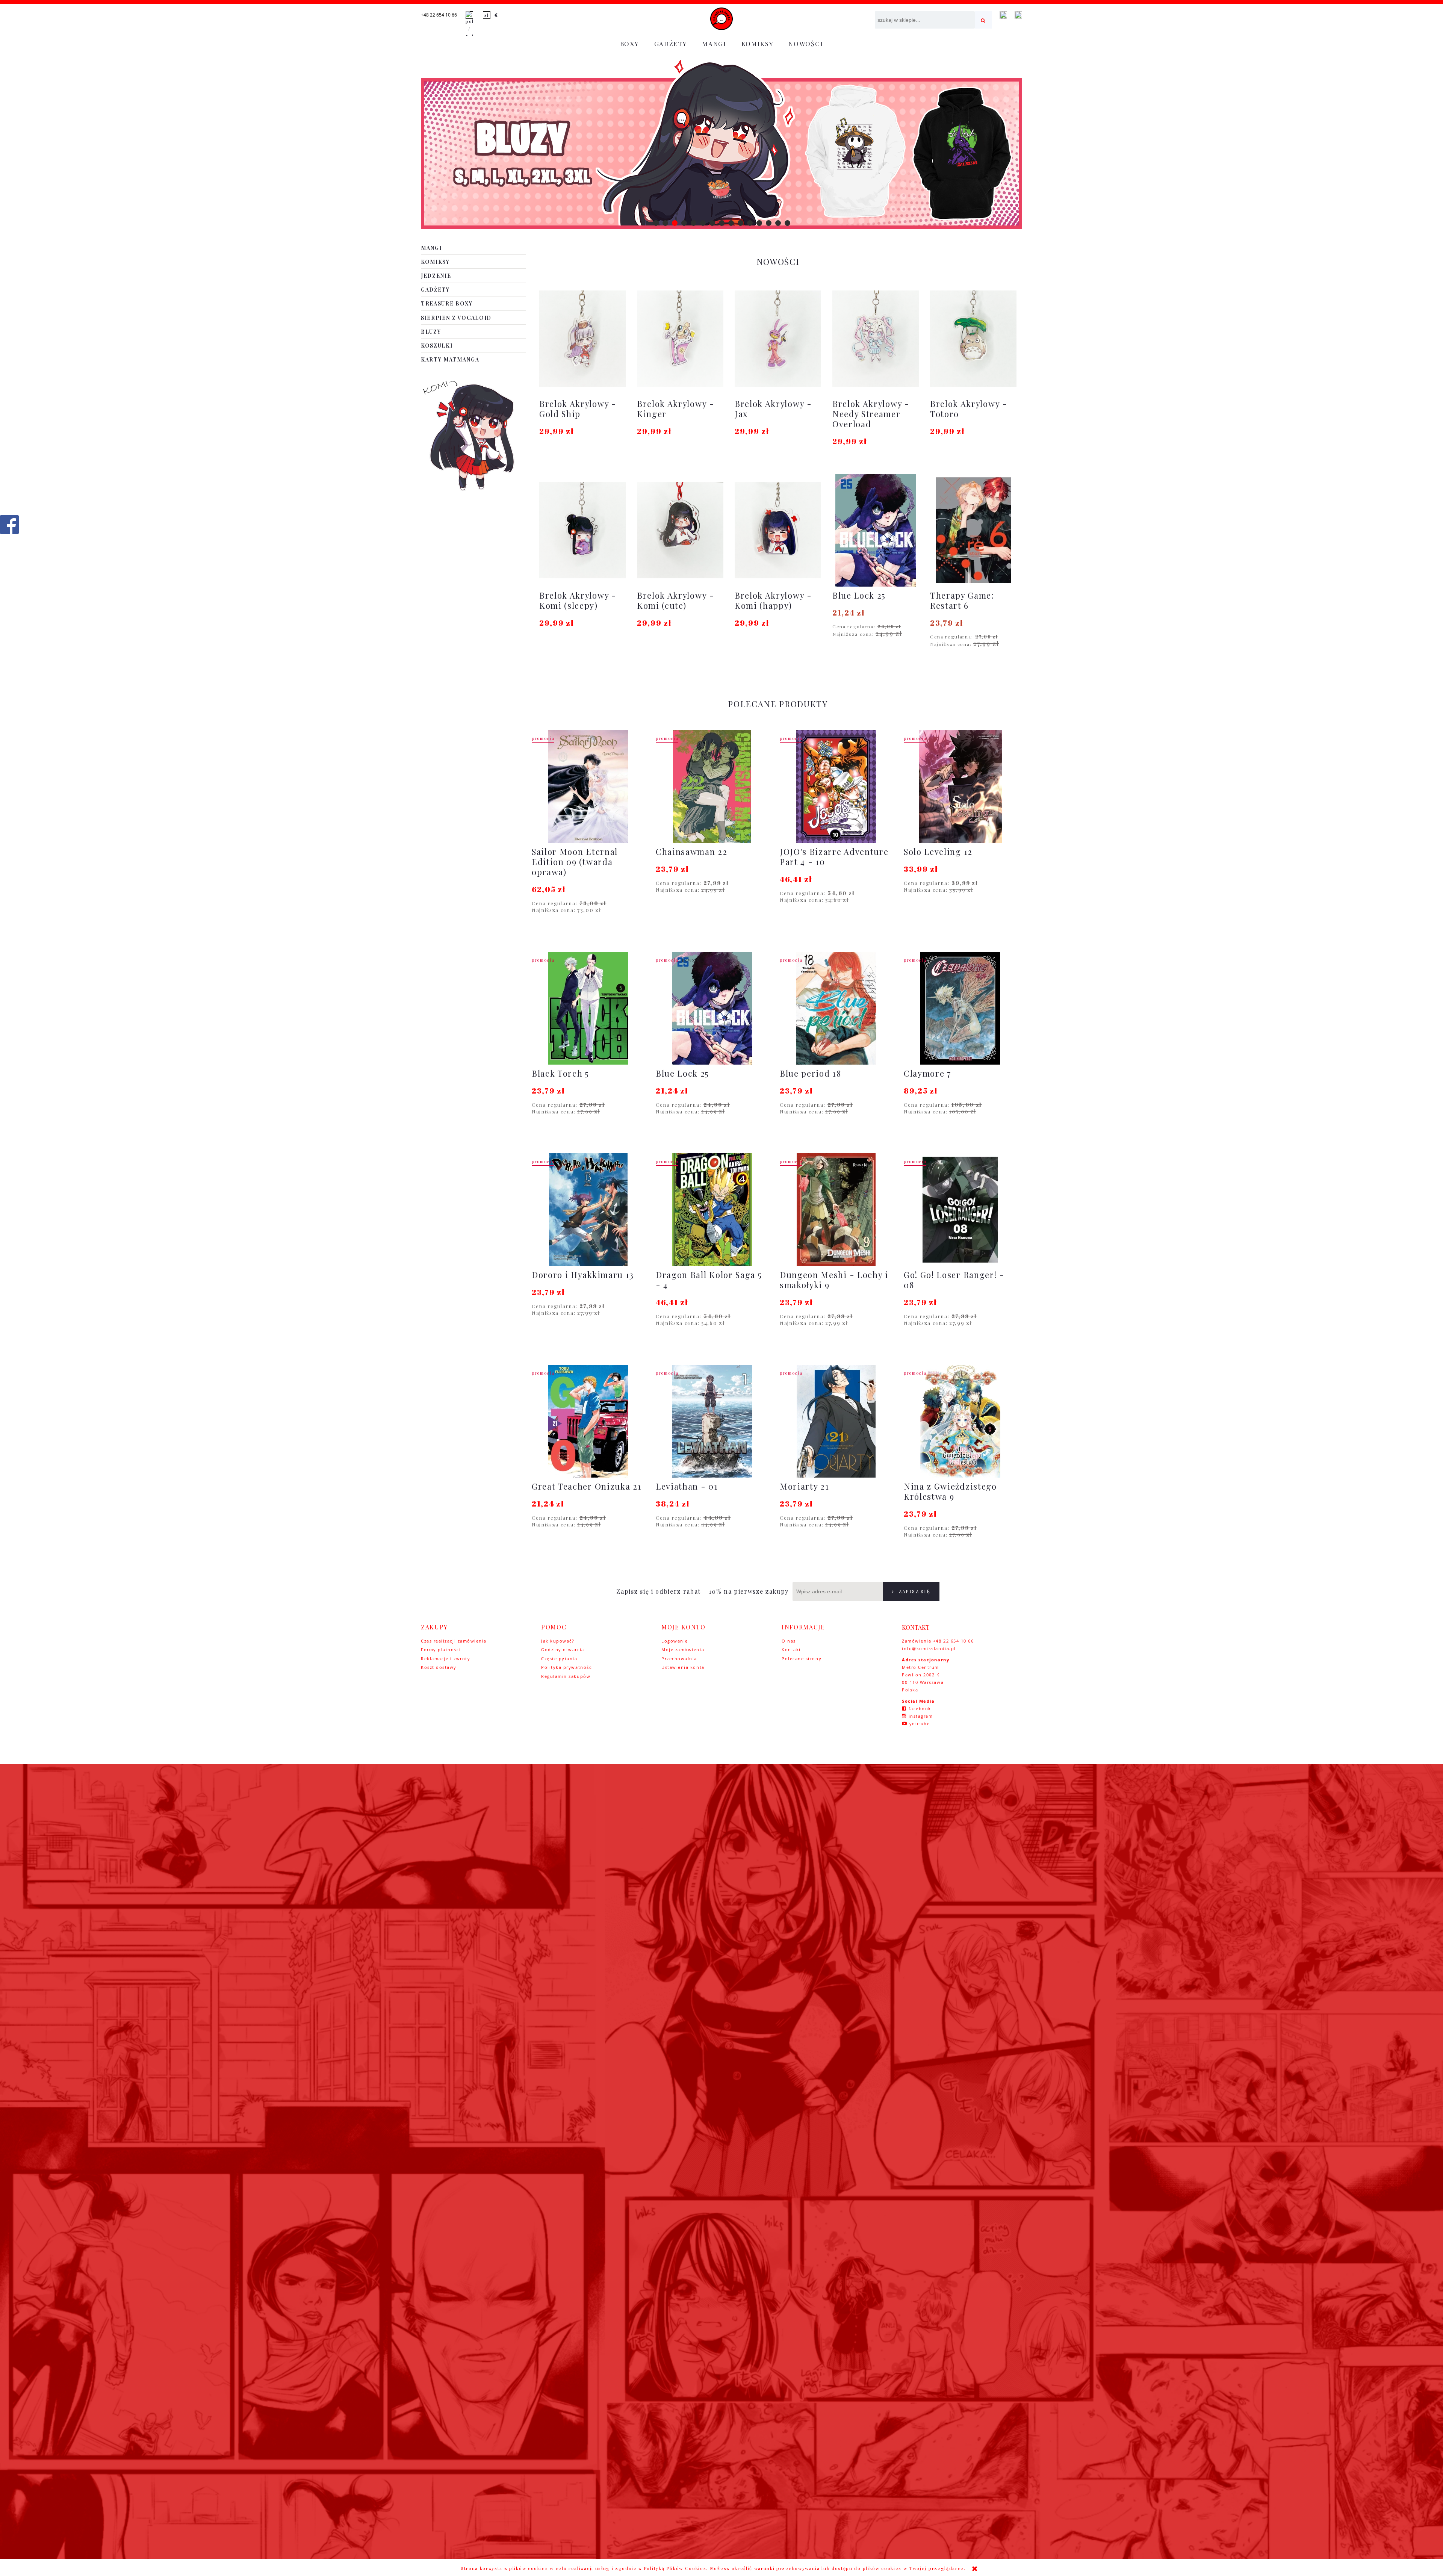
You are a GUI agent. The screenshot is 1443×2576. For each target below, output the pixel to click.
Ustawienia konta (683, 1667)
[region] (721, 144)
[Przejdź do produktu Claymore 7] (960, 1008)
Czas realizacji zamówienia (454, 1641)
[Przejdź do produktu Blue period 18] (836, 1008)
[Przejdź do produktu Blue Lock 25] (712, 1008)
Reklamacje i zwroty (445, 1659)
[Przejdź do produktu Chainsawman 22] (712, 787)
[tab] (656, 223)
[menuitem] (630, 44)
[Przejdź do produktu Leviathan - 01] (712, 1421)
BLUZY (431, 332)
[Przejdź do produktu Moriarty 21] (836, 1421)
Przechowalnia (679, 1659)
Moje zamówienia (683, 1650)
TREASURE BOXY (447, 303)
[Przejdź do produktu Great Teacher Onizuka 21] (588, 1421)
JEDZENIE (436, 276)
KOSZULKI (437, 346)
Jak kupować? (558, 1641)
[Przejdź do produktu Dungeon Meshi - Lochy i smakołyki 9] (836, 1210)
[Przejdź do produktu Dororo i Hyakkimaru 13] (588, 1210)
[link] (721, 144)
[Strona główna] (721, 19)
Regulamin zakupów (566, 1676)
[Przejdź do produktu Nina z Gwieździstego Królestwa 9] (960, 1421)
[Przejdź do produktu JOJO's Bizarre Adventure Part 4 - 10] (836, 787)
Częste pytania (559, 1659)
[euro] (496, 15)
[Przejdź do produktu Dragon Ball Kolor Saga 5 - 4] (712, 1210)
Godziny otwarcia (563, 1650)
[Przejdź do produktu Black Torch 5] (588, 1008)
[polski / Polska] (469, 25)
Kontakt (791, 1650)
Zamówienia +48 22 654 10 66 (938, 1641)
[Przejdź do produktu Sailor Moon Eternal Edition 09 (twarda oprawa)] (588, 787)
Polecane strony (802, 1659)
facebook (920, 1709)
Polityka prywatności (567, 1667)
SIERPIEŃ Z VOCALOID (456, 318)
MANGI (431, 248)
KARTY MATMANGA (450, 359)
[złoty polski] (487, 15)
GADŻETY (435, 290)
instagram (921, 1716)
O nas (789, 1641)
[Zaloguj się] (1003, 15)
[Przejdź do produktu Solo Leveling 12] (960, 787)
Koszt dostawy (439, 1667)
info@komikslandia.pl (929, 1648)
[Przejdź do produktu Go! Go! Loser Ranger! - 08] (960, 1210)
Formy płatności (441, 1650)
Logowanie (675, 1641)
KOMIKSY (435, 262)
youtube (920, 1724)
